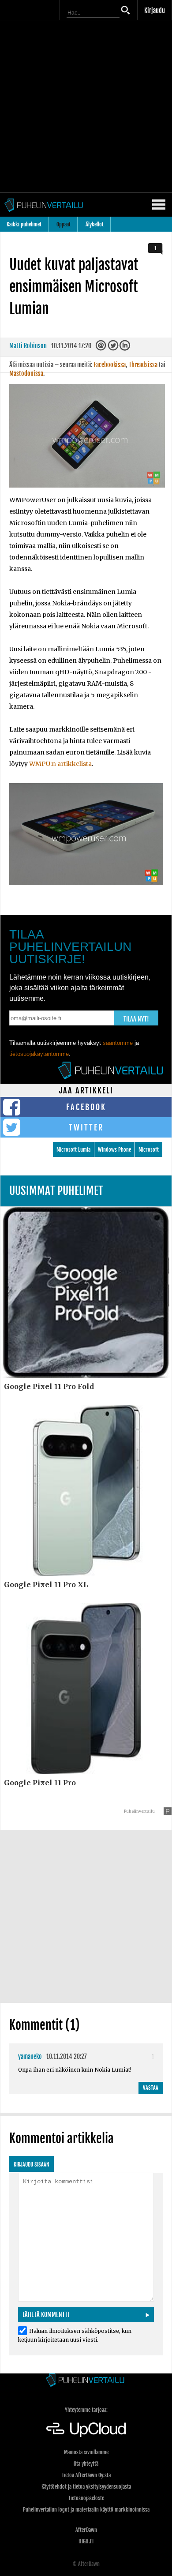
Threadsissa (143, 365)
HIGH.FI (86, 2541)
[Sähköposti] (102, 348)
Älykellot (95, 224)
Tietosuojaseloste (86, 2498)
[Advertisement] (86, 106)
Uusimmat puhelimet (56, 1191)
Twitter (86, 1127)
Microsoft (149, 1150)
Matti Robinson (28, 346)
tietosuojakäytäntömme (39, 1054)
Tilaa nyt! (136, 1019)
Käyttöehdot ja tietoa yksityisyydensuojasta (86, 2487)
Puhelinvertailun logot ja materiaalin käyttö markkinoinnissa (86, 2510)
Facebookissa (110, 365)
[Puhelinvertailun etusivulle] (86, 2381)
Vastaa (151, 2088)
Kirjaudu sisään (32, 2165)
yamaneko (30, 2056)
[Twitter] (114, 348)
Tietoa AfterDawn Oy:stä (86, 2475)
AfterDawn (86, 2530)
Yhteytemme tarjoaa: (86, 2410)
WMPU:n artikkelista (60, 764)
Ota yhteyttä (86, 2464)
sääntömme (118, 1043)
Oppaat (64, 224)
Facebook (86, 1107)
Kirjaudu (155, 10)
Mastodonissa (26, 374)
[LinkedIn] (125, 348)
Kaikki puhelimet (24, 224)
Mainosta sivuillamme (86, 2452)
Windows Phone (114, 1150)
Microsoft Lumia (73, 1150)
